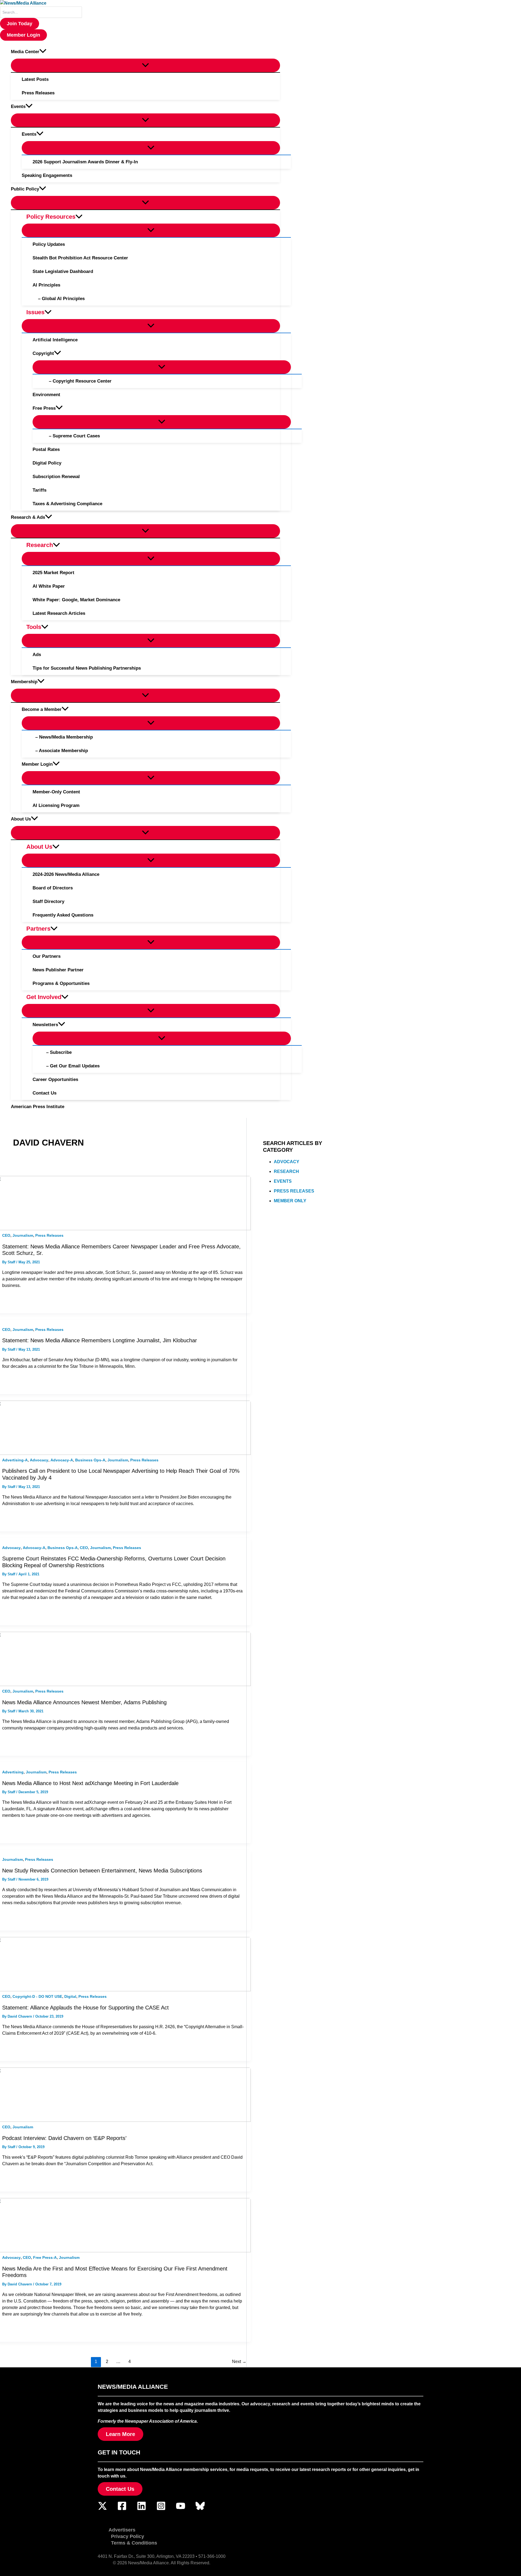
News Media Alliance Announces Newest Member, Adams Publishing (84, 1702)
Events (283, 1181)
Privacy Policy (128, 2536)
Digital (70, 1996)
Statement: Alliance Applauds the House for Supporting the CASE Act (85, 2008)
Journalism (23, 1235)
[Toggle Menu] (145, 65)
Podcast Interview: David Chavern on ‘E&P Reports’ (64, 2138)
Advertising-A (15, 1460)
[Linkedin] (142, 2509)
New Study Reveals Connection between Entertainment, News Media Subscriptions (102, 1871)
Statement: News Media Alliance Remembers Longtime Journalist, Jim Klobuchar (100, 1340)
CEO (6, 1235)
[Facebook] (122, 2509)
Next (239, 2362)
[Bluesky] (200, 2509)
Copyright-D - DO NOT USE (37, 1996)
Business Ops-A (90, 1460)
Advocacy (39, 1460)
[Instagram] (161, 2509)
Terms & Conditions (134, 2543)
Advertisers (122, 2530)
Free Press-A (45, 2257)
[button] (20, 24)
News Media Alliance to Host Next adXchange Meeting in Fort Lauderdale (90, 1783)
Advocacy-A (62, 1460)
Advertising (13, 1772)
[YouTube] (181, 2509)
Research (286, 1171)
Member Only (290, 1201)
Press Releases (49, 1235)
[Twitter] (102, 2509)
